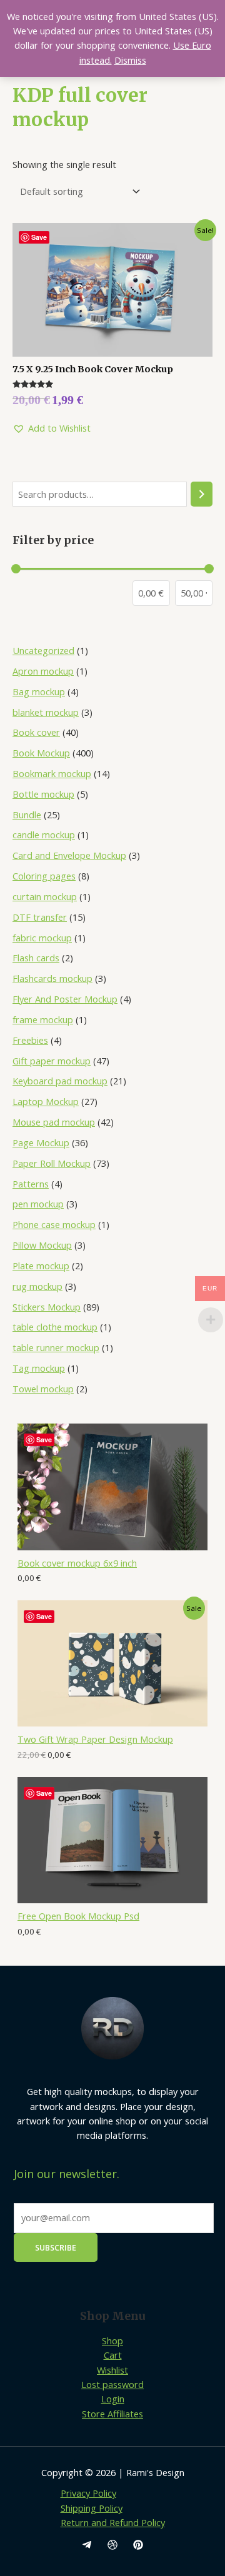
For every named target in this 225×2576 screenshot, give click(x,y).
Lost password (112, 2384)
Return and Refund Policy (113, 2522)
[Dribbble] (112, 2545)
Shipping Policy (92, 2508)
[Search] (202, 494)
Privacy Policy (88, 2493)
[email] (87, 2545)
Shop (112, 2341)
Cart (113, 2355)
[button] (52, 428)
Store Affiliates (112, 2414)
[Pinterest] (138, 2545)
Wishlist (112, 2370)
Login (113, 2399)
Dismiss (130, 60)
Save (44, 1439)
